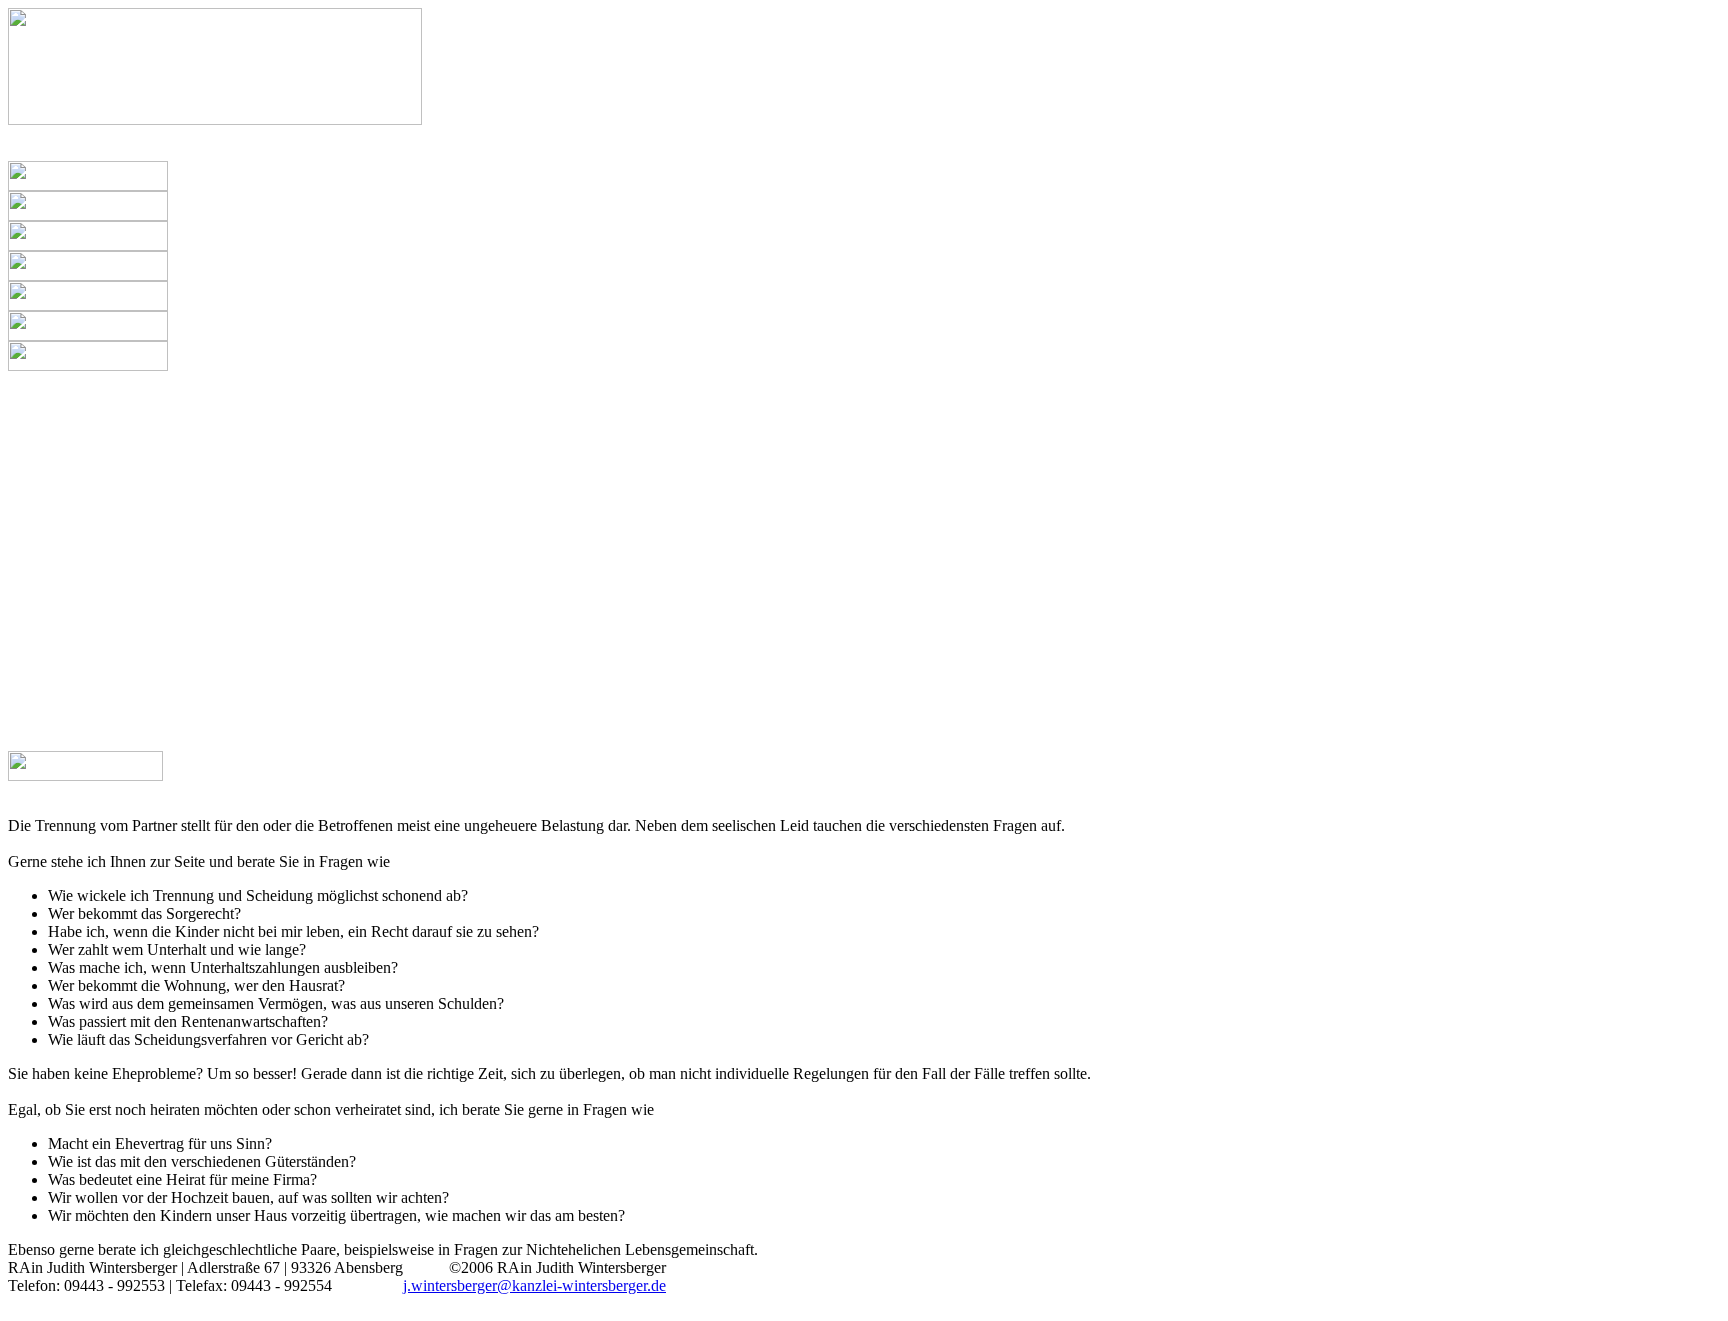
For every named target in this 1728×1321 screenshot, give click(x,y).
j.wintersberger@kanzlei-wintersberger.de (534, 1285)
